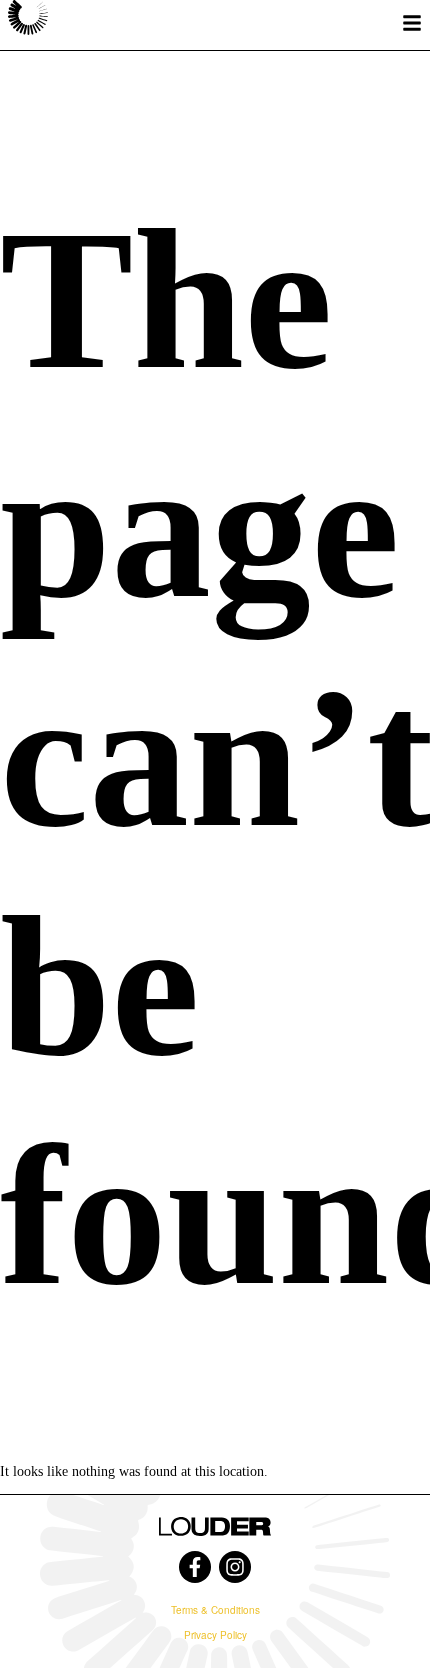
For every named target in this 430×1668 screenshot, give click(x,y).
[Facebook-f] (195, 1567)
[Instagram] (235, 1567)
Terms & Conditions (215, 1610)
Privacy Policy (215, 1635)
